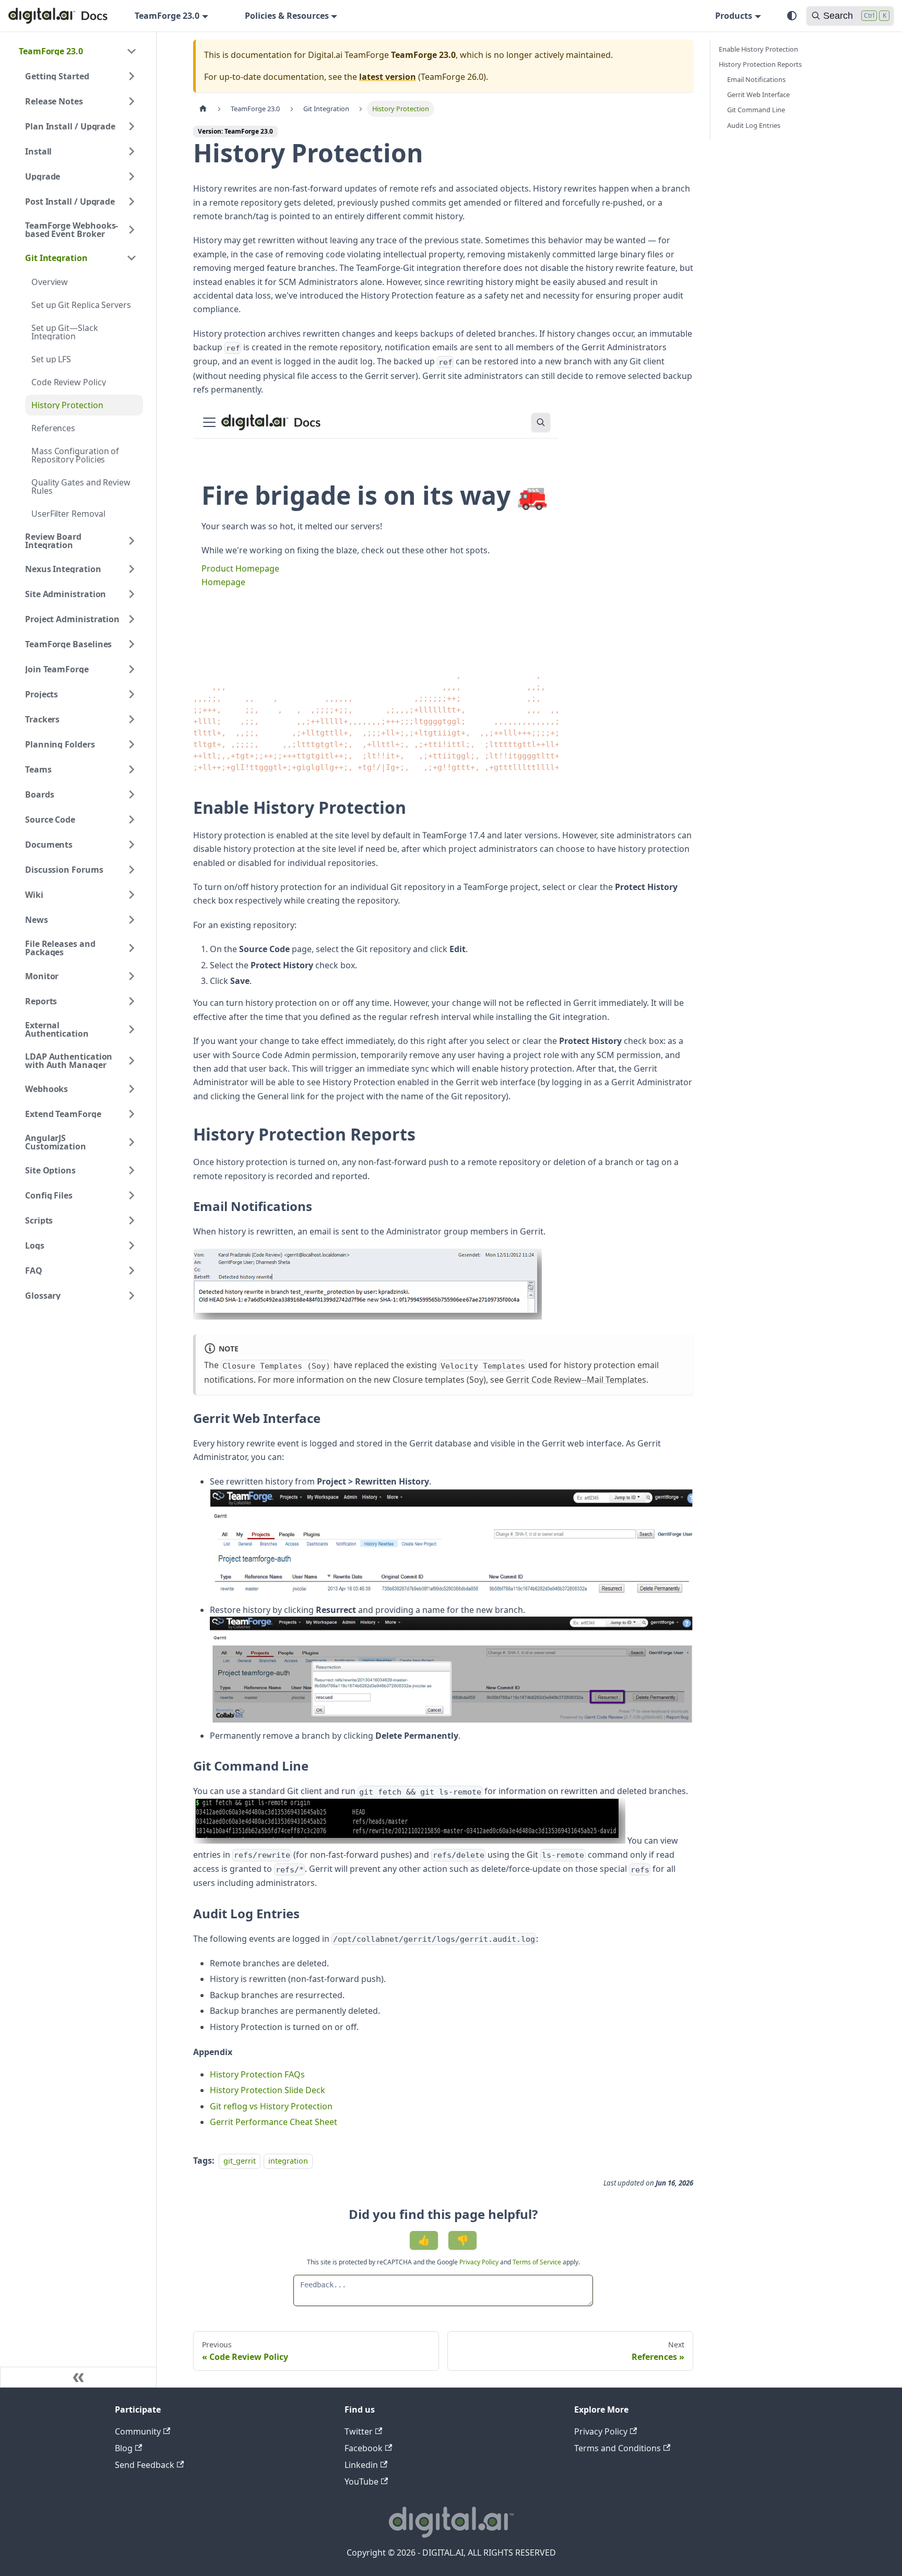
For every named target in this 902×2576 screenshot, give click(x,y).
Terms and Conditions (618, 2448)
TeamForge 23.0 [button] (167, 16)
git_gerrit (240, 2161)
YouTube (361, 2482)
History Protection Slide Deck (268, 2090)
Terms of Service (537, 2262)
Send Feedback (145, 2465)
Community (138, 2431)
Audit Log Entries (754, 125)
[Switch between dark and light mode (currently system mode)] (792, 16)
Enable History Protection (758, 49)
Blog (124, 2448)
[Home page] (203, 109)
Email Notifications (756, 79)
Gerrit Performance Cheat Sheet (274, 2122)
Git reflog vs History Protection (271, 2106)
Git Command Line (756, 110)
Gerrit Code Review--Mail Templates (576, 1380)
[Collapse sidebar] (78, 2377)
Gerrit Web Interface (758, 94)
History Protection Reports (760, 64)
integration (288, 2161)
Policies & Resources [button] (287, 16)
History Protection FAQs (257, 2074)
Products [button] (734, 16)
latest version (388, 77)
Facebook (364, 2448)
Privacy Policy (480, 2262)
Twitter (359, 2431)
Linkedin (361, 2465)
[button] (78, 51)
